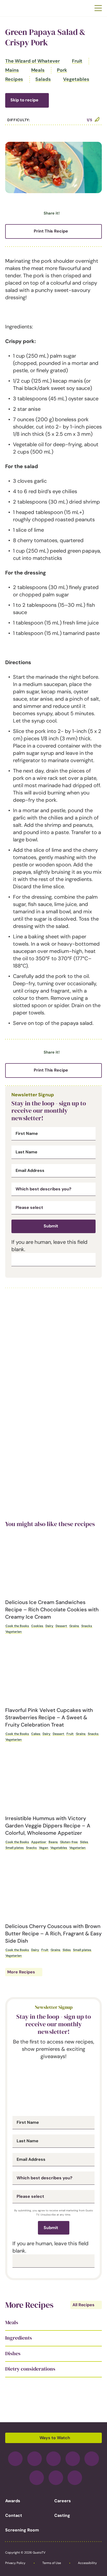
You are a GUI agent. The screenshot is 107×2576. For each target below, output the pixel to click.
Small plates (15, 1848)
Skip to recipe (24, 100)
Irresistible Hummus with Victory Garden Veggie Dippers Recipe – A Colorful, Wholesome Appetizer (48, 1826)
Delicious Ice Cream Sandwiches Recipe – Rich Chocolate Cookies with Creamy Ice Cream (52, 1610)
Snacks (87, 1626)
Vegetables (76, 79)
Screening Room (22, 2530)
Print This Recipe (51, 231)
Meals (38, 70)
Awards (13, 2501)
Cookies (37, 1626)
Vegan (44, 1848)
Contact (14, 2515)
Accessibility (87, 2563)
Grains (74, 1626)
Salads (43, 79)
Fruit (77, 61)
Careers (63, 2501)
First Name (27, 1134)
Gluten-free (69, 1842)
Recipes (14, 79)
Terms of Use (52, 2563)
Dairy (49, 1626)
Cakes (36, 1734)
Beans (53, 1842)
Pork (62, 70)
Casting (62, 2515)
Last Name (26, 1152)
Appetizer (39, 1842)
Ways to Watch (55, 2438)
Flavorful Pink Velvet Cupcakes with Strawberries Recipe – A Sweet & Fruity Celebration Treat (49, 1717)
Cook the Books (17, 1626)
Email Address (30, 1171)
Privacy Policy (15, 2563)
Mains (12, 70)
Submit (51, 1226)
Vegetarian (14, 1632)
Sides (84, 1842)
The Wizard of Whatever (32, 61)
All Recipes (83, 2305)
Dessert (61, 1626)
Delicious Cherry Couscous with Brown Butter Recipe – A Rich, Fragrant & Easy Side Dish (53, 1933)
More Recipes (21, 1972)
